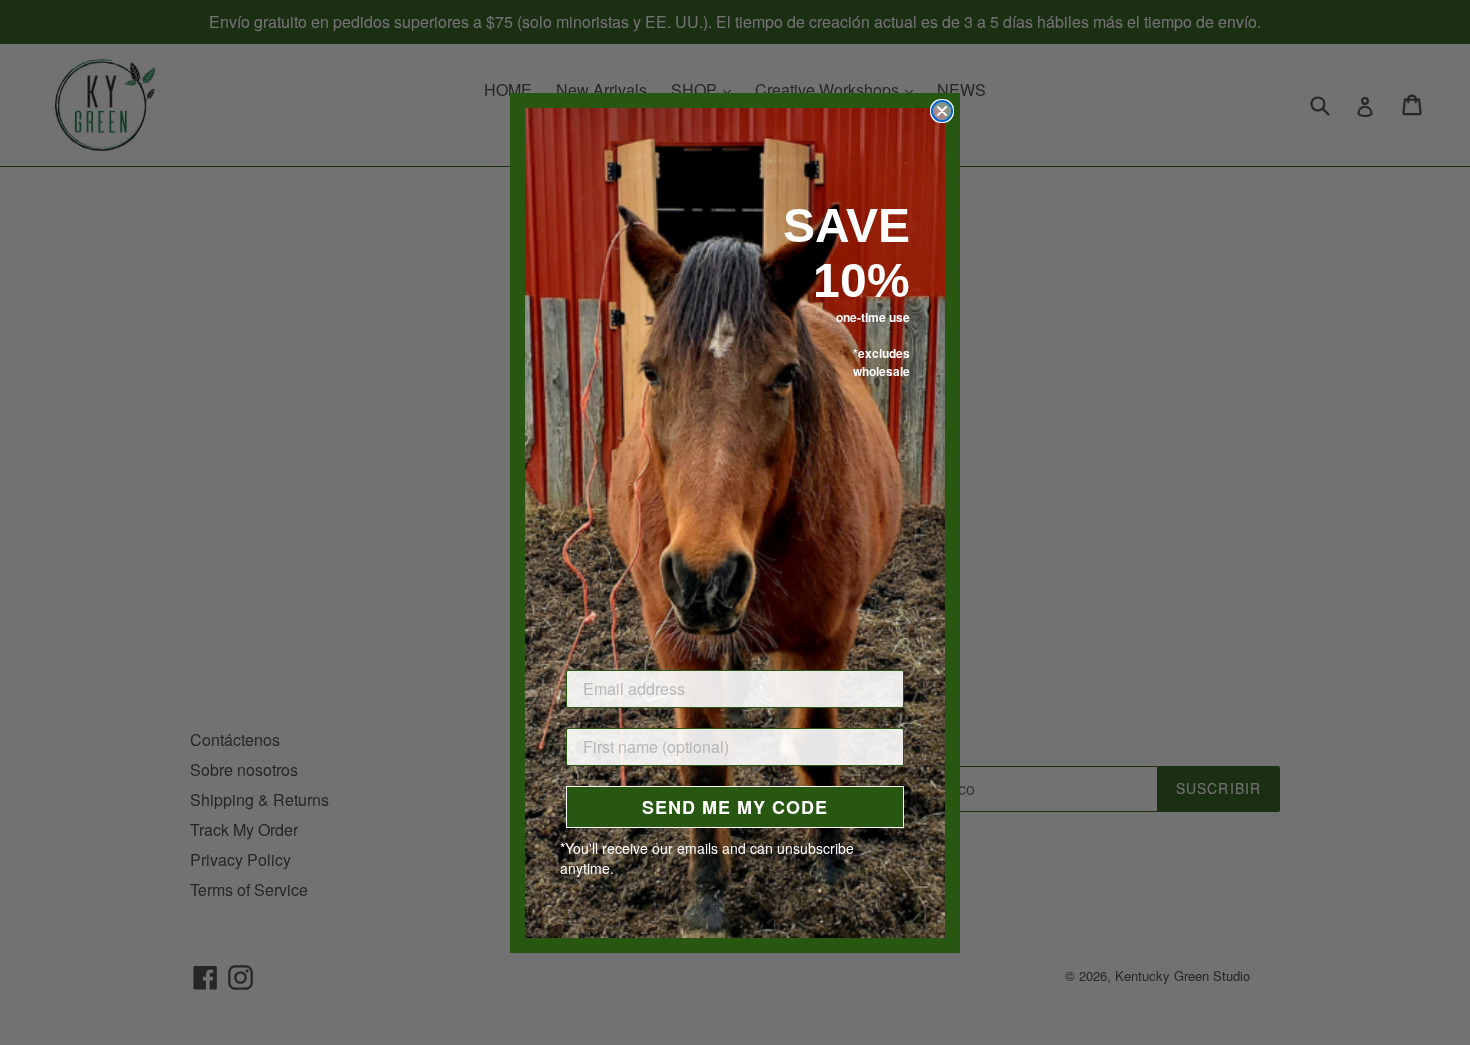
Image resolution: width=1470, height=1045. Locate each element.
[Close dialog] (942, 111)
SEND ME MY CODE (735, 807)
